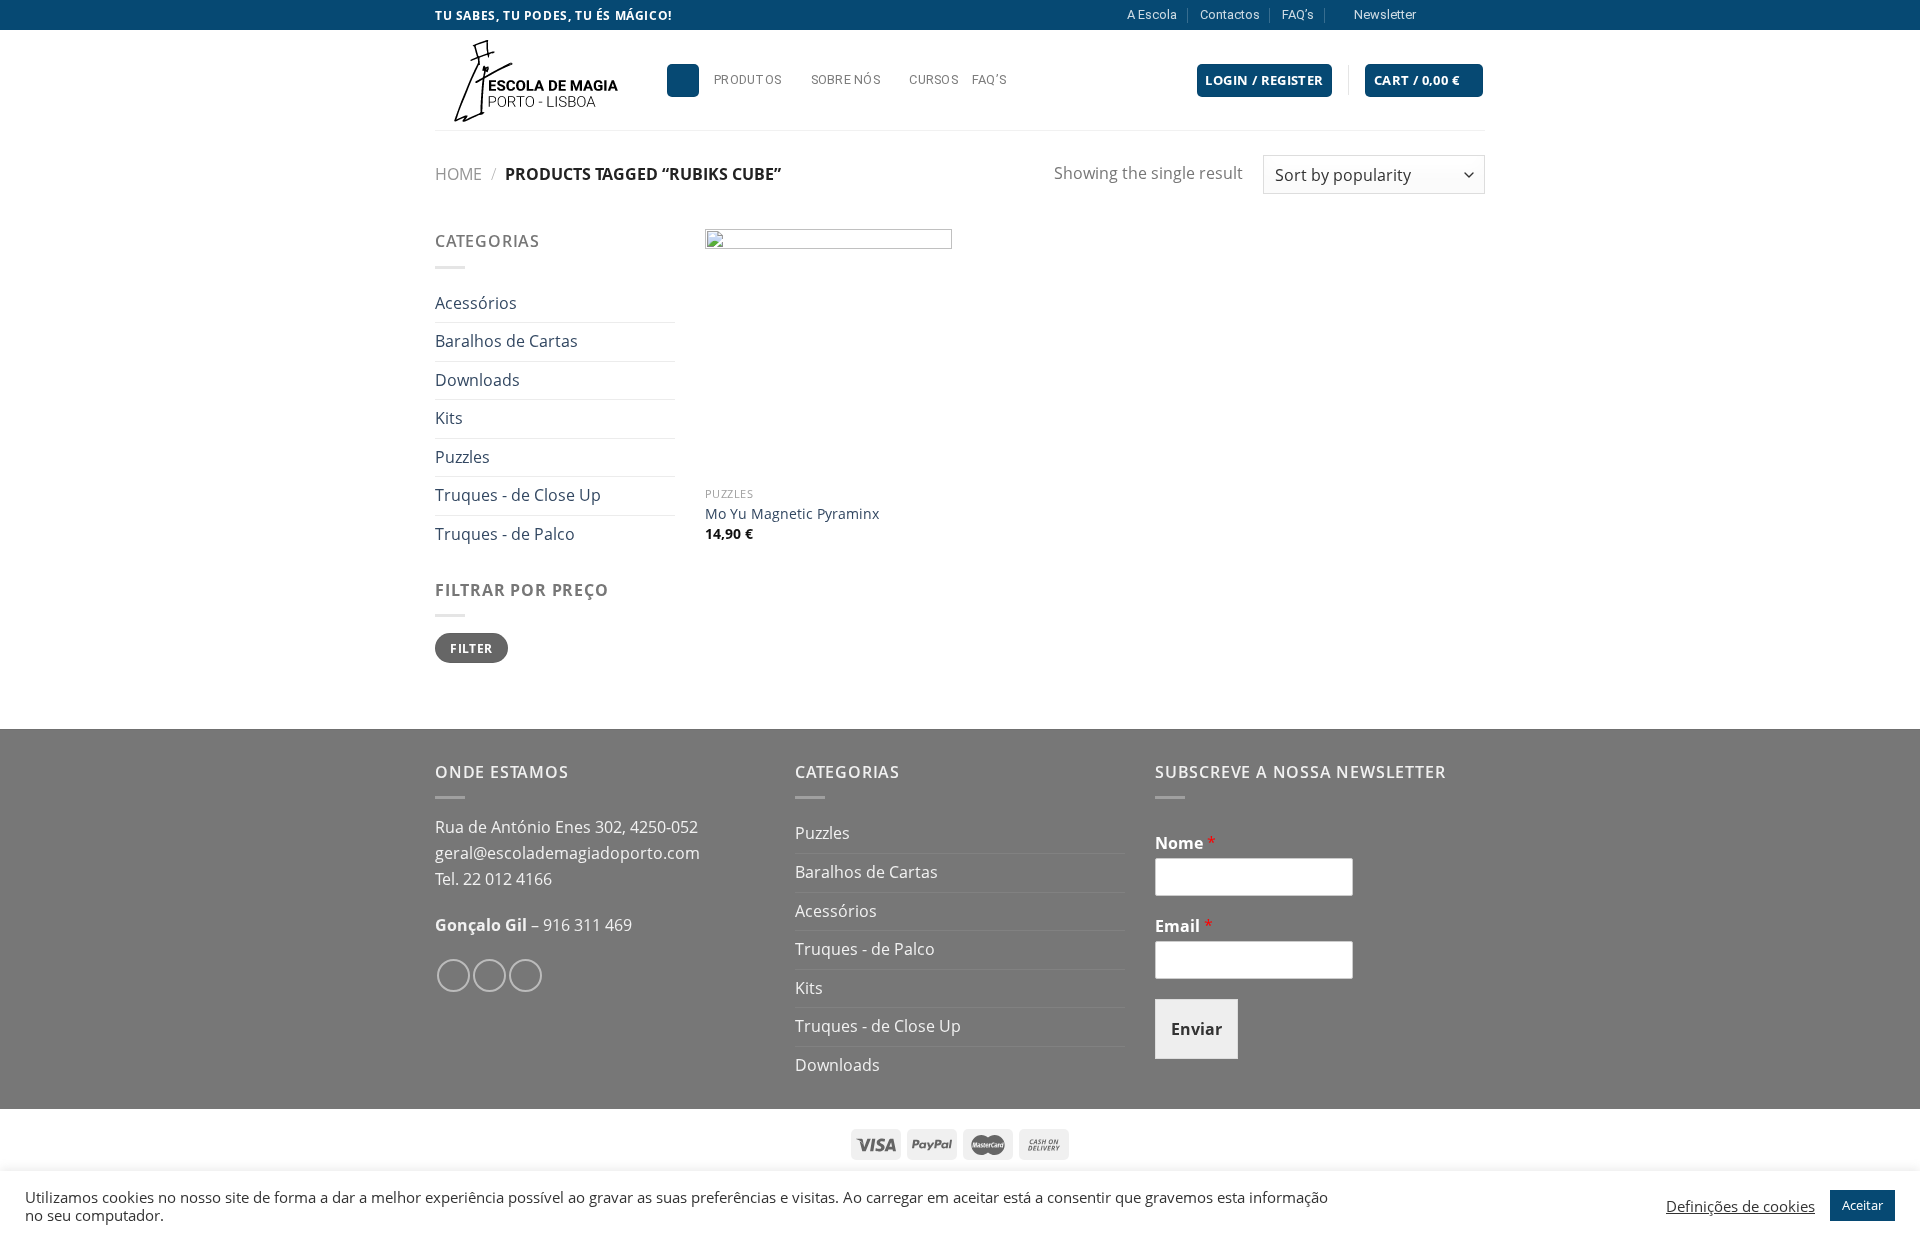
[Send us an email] (1475, 15)
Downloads (477, 380)
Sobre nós (845, 79)
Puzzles (462, 457)
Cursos (933, 79)
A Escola (1152, 14)
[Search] (683, 80)
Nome (1185, 843)
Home (458, 174)
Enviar (1196, 1029)
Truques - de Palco (505, 534)
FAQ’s (1298, 14)
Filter (471, 648)
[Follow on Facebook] (1437, 15)
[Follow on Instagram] (1456, 15)
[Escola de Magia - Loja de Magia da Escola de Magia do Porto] (535, 80)
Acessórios (476, 303)
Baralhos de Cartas (506, 341)
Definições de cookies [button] (1740, 1206)
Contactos (1230, 14)
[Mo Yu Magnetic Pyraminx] (828, 352)
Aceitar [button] (1862, 1205)
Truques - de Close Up (518, 495)
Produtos (747, 79)
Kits (449, 418)
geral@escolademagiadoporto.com (567, 853)
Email (1184, 926)
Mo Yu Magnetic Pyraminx (792, 514)
